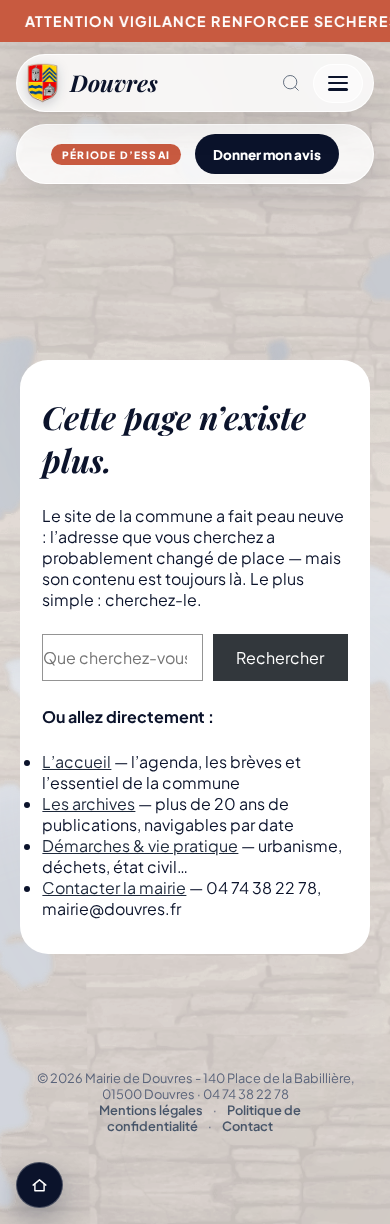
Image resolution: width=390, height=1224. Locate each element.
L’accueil (76, 761)
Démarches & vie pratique (140, 845)
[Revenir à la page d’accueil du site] (39, 1185)
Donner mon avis (267, 154)
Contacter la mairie (114, 887)
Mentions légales (151, 1110)
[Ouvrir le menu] (338, 83)
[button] (235, 83)
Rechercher (280, 657)
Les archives (88, 803)
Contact (247, 1126)
